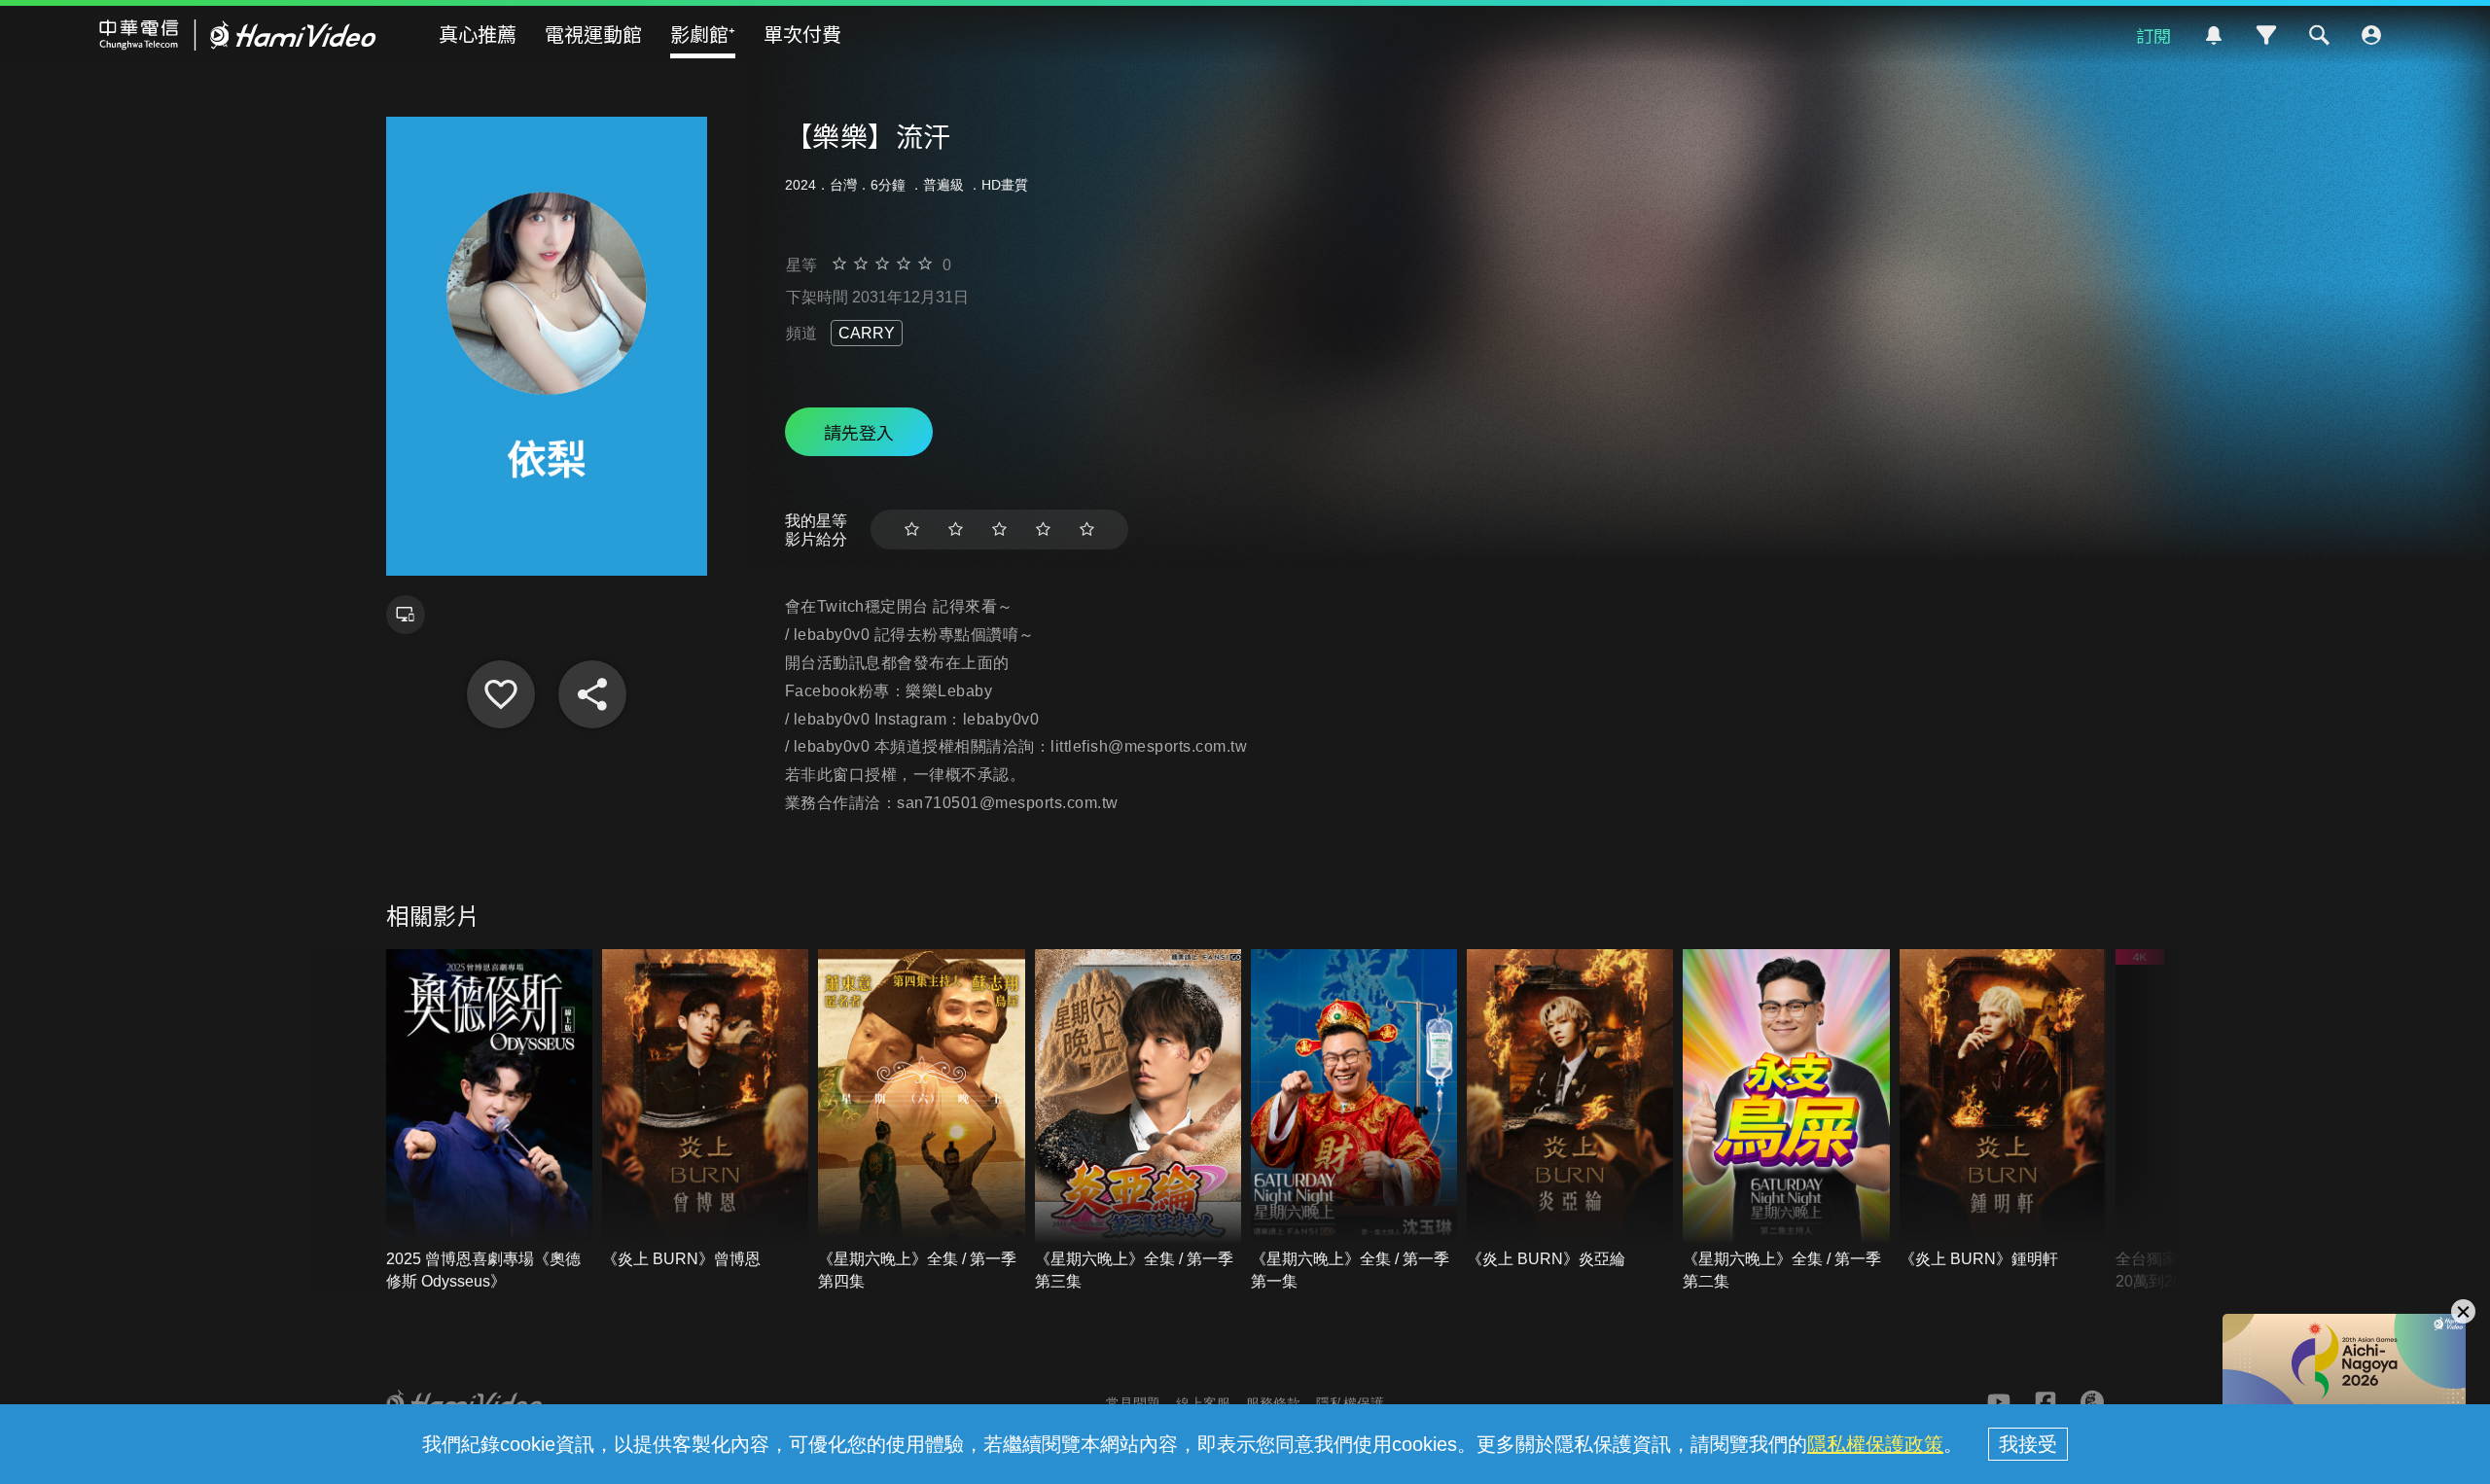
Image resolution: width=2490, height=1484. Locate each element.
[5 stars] (1087, 530)
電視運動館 (593, 34)
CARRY (867, 333)
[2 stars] (956, 530)
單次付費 (802, 34)
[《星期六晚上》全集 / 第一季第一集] (1354, 1121)
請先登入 (859, 432)
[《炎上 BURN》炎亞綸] (1570, 1110)
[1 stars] (912, 530)
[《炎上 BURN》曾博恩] (705, 1110)
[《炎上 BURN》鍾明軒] (2003, 1110)
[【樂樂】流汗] (501, 694)
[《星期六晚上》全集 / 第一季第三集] (1138, 1121)
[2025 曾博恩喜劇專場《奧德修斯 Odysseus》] (489, 1121)
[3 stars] (999, 530)
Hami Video (238, 35)
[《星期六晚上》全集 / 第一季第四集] (921, 1121)
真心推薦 (478, 34)
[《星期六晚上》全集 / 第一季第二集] (1786, 1121)
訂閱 (2153, 35)
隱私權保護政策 (1875, 1444)
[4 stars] (1043, 530)
